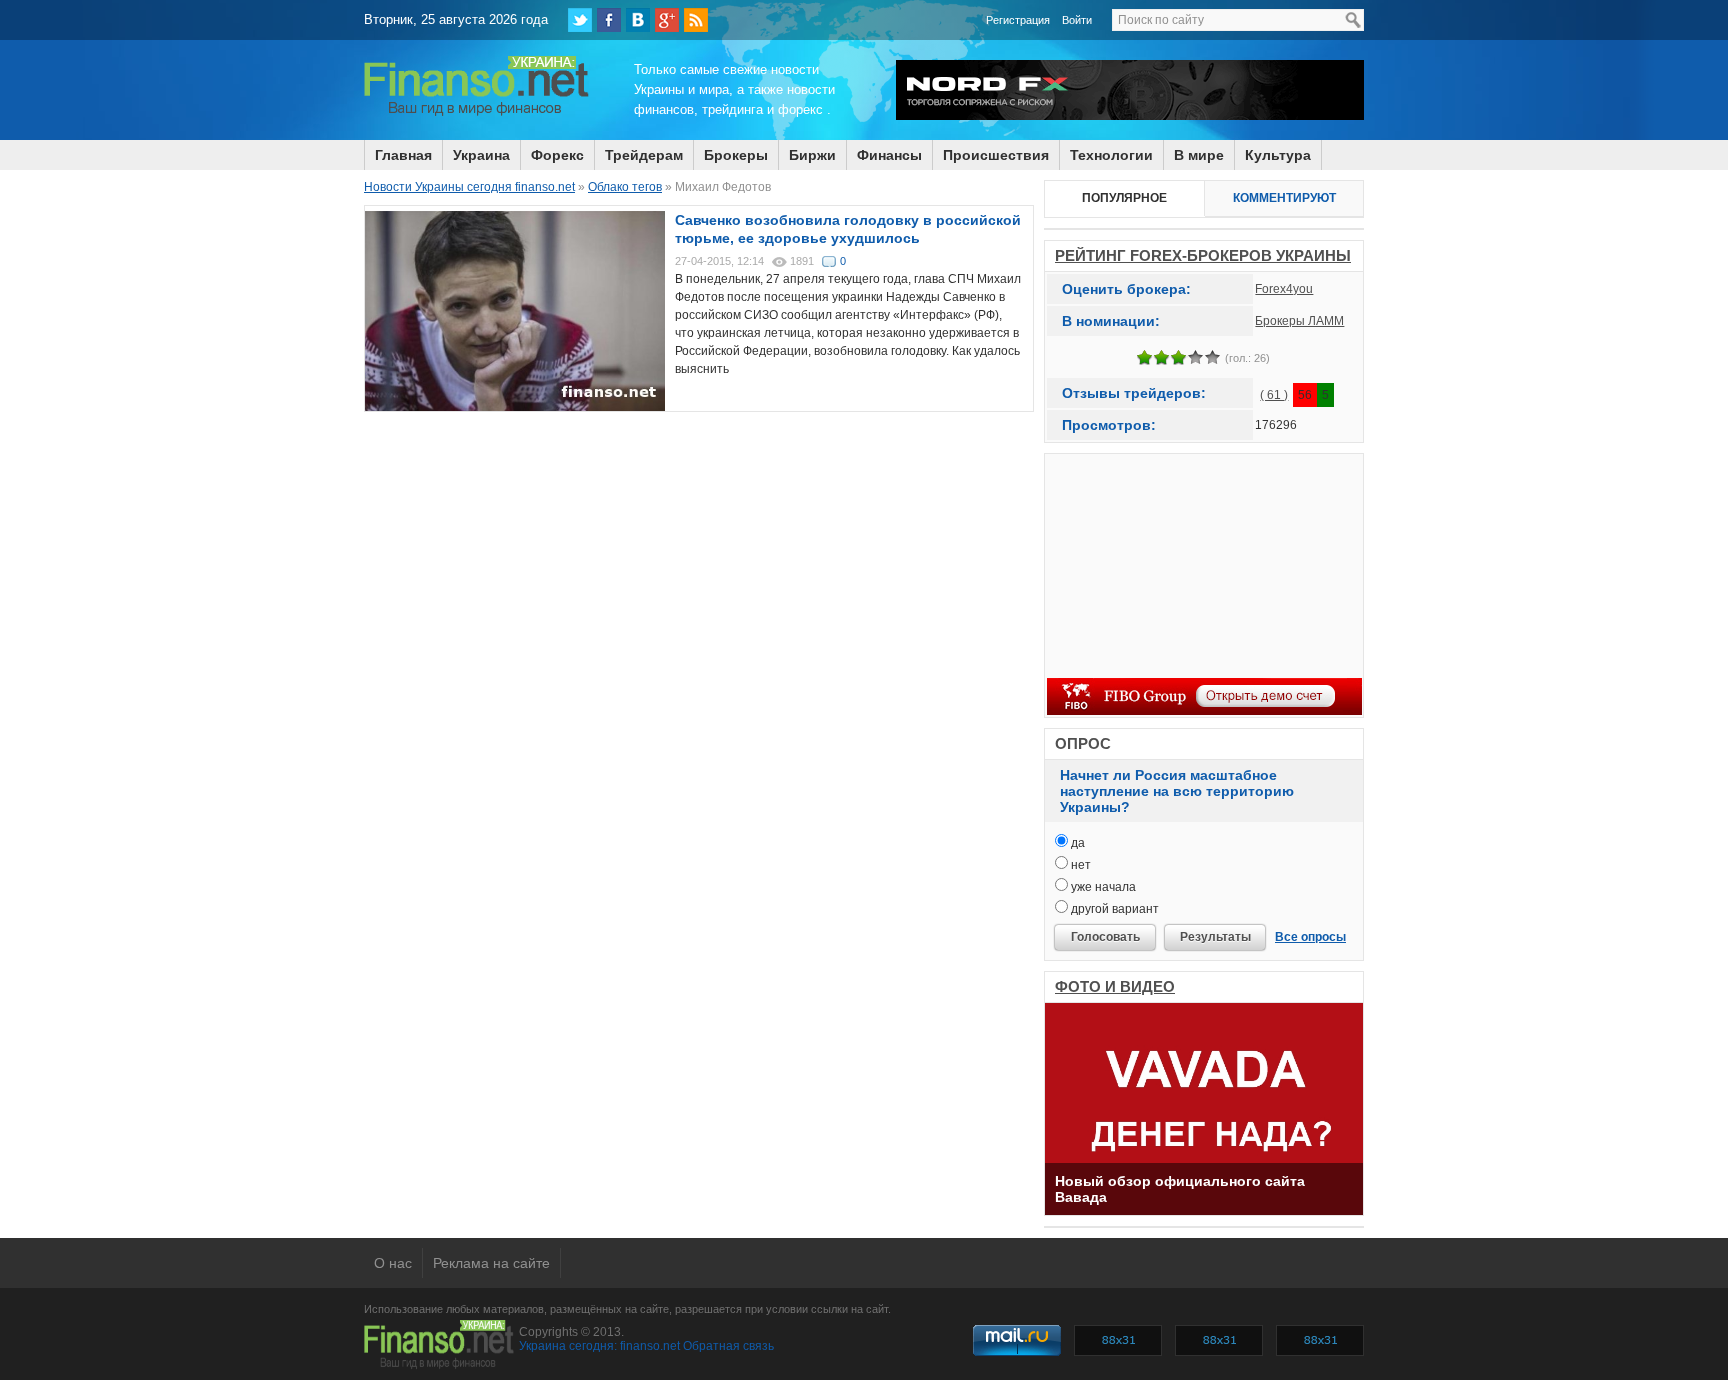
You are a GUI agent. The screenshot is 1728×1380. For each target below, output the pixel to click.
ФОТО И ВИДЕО (1115, 986)
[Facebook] (609, 20)
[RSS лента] (696, 20)
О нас (393, 1263)
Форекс (557, 155)
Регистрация (1018, 20)
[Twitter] (580, 20)
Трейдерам (644, 155)
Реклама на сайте (491, 1263)
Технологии (1111, 155)
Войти (1077, 20)
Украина (481, 155)
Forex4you (1284, 289)
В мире (1199, 155)
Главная (403, 155)
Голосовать (1105, 937)
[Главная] (476, 113)
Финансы (889, 155)
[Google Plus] (667, 20)
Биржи (812, 155)
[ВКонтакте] (638, 20)
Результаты (1215, 937)
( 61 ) (1274, 395)
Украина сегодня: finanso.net (599, 1346)
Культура (1278, 155)
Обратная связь (728, 1346)
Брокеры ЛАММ (1299, 321)
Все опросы (1310, 937)
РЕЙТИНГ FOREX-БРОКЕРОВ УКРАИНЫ (1203, 255)
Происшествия (996, 155)
